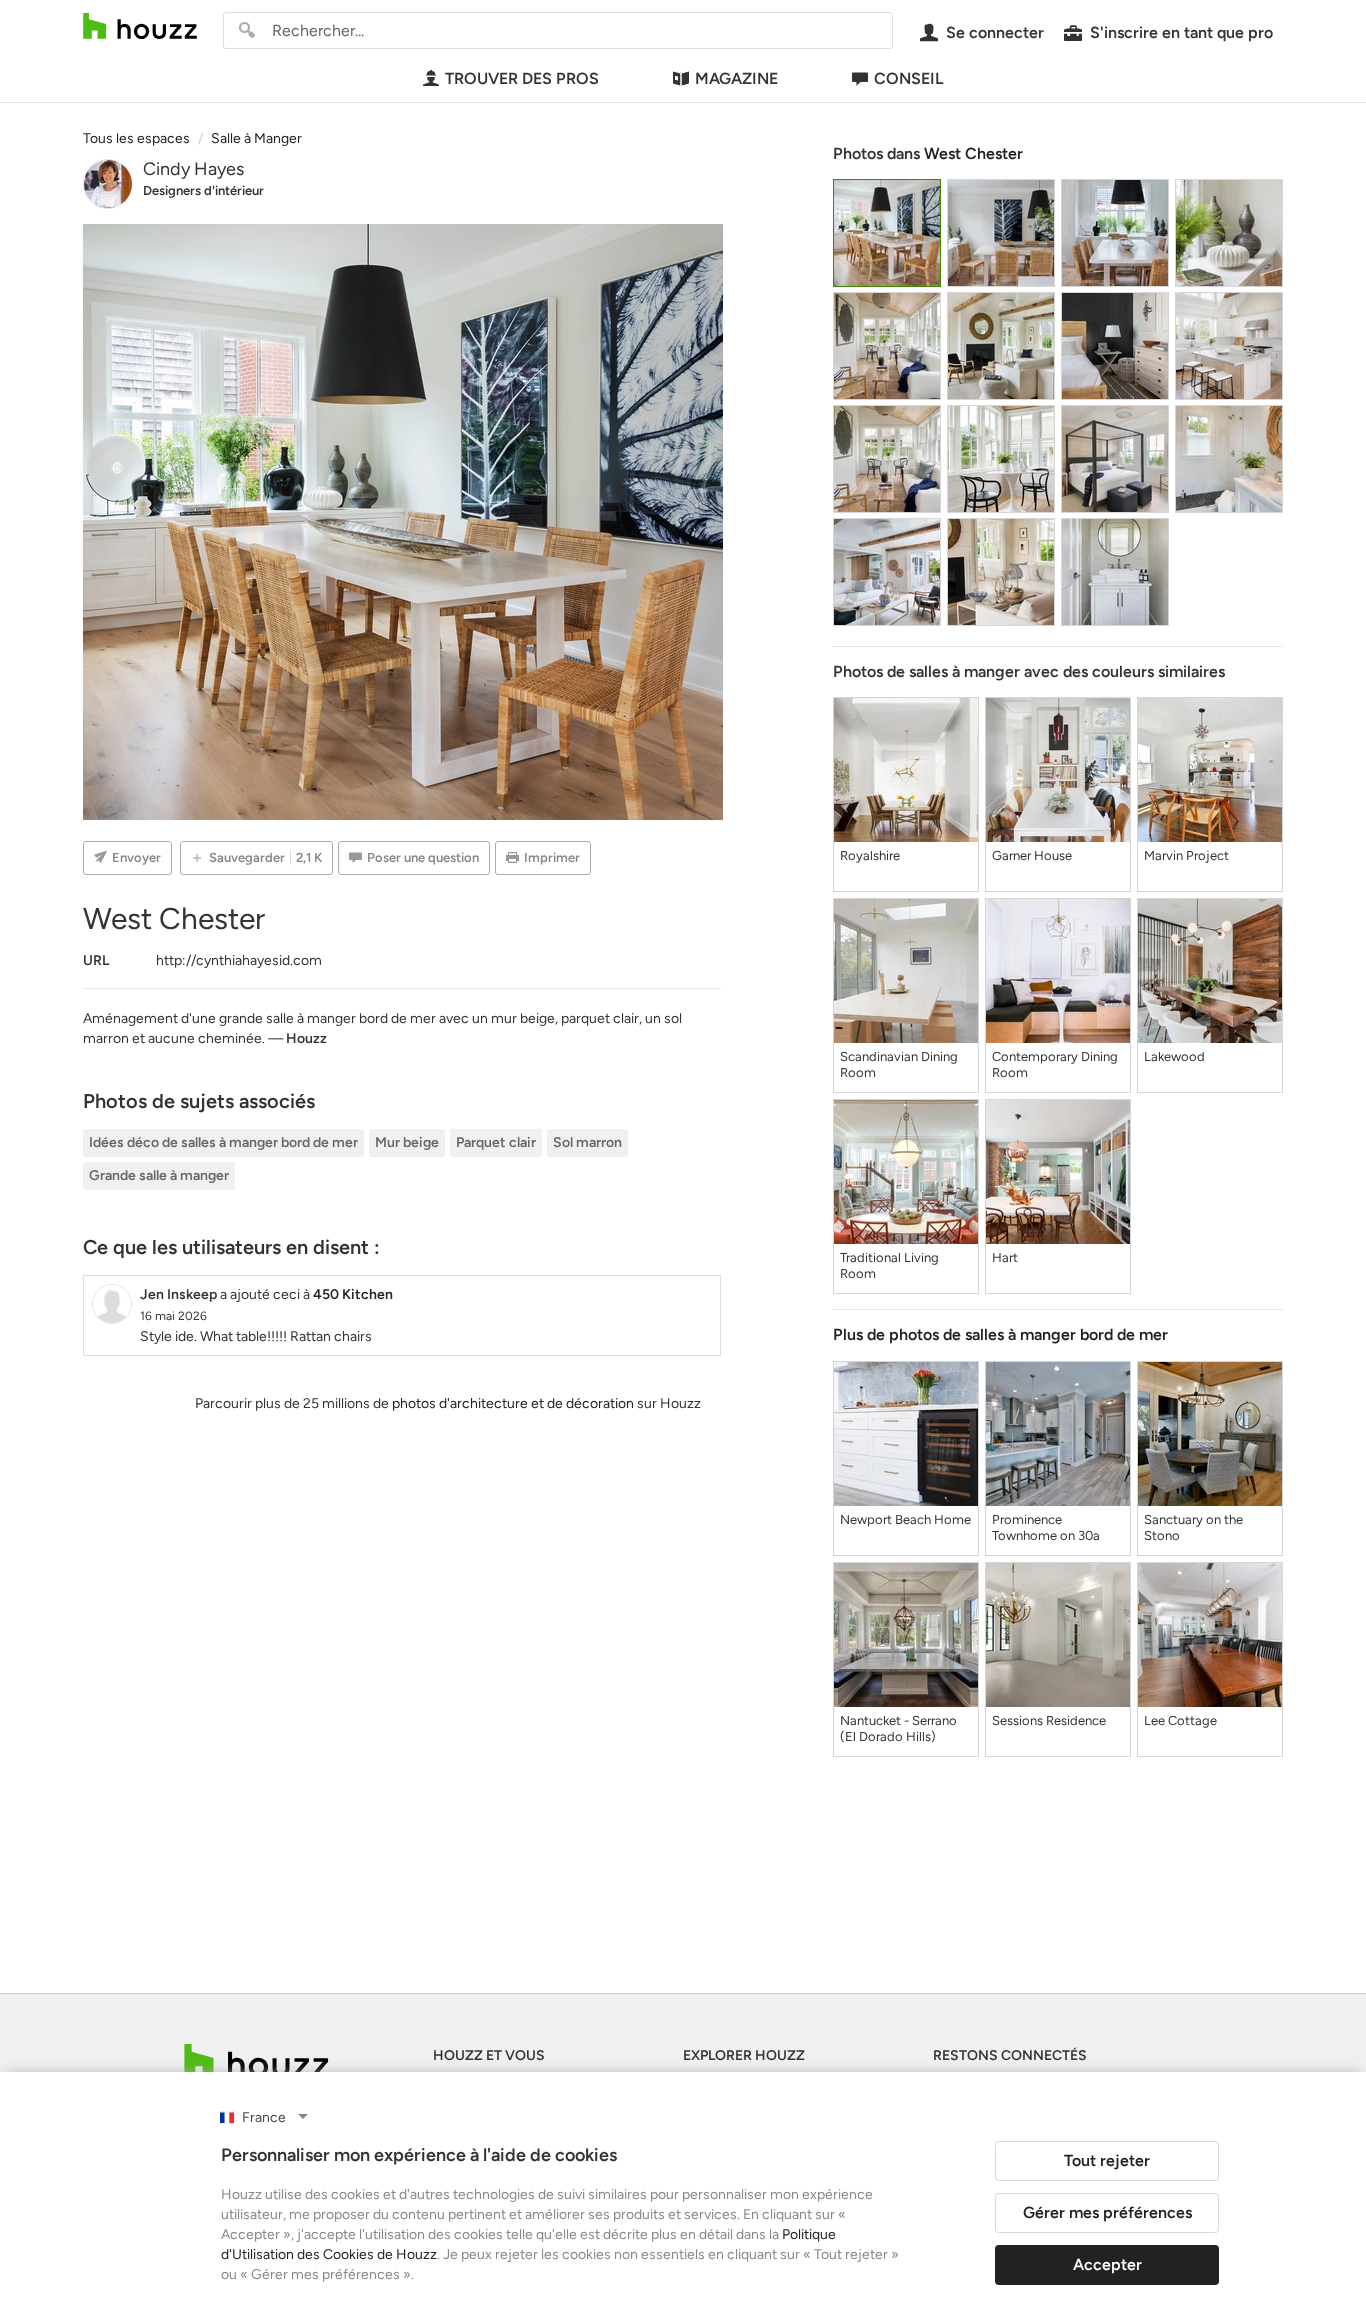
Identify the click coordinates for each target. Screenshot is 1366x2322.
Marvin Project (1186, 855)
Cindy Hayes (193, 169)
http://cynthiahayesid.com (239, 960)
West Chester (973, 153)
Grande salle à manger (159, 1175)
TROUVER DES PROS (522, 78)
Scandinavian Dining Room (899, 1064)
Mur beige (407, 1142)
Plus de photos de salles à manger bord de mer (1000, 1334)
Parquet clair (496, 1142)
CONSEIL (908, 78)
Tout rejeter (1107, 2160)
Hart (1005, 1257)
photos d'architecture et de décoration (513, 1403)
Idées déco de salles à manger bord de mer (223, 1142)
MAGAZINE (736, 78)
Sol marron (587, 1142)
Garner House (1032, 855)
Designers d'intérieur (203, 190)
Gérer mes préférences (1107, 2212)
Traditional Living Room (889, 1265)
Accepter (1107, 2264)
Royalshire (870, 855)
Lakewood (1174, 1056)
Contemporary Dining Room (1055, 1064)
